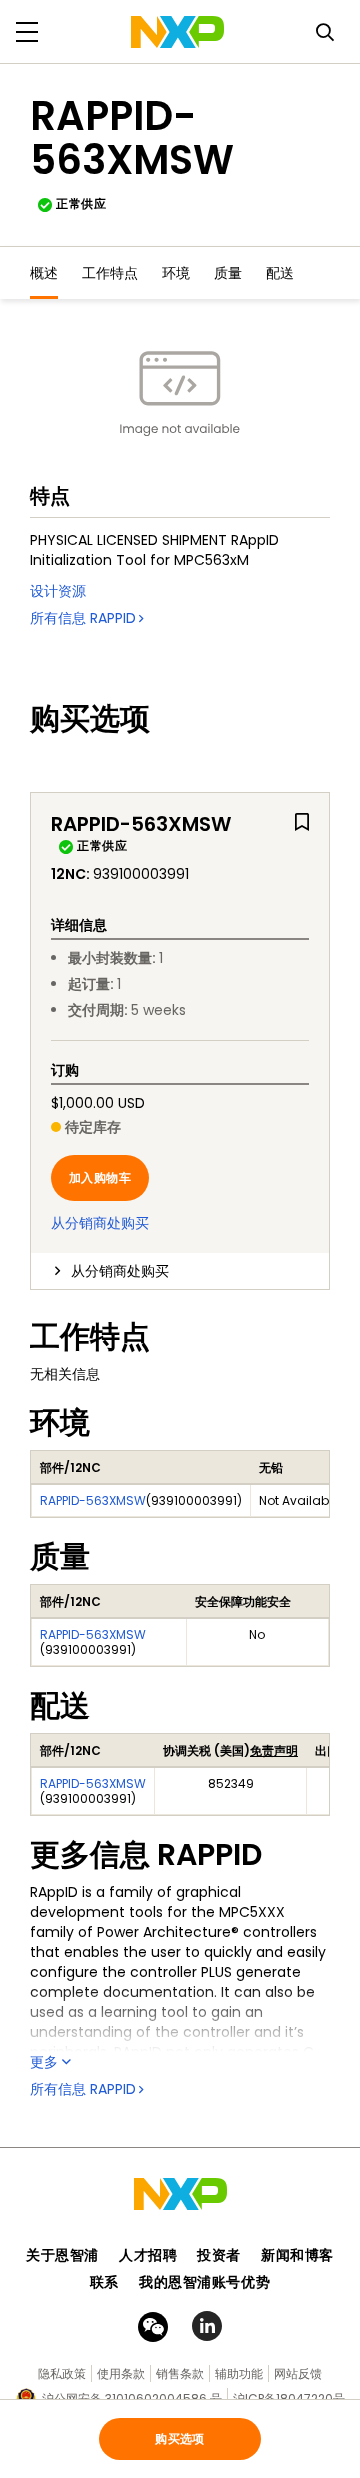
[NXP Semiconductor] (177, 32)
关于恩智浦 (62, 2255)
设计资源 (58, 591)
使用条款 (121, 2373)
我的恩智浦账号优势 (204, 2282)
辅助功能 (239, 2373)
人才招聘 (148, 2255)
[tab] (180, 1271)
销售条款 (180, 2373)
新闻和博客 (297, 2255)
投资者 (219, 2255)
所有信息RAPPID (83, 618)
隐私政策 (62, 2373)
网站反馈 (298, 2373)
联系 (104, 2282)
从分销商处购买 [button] (120, 1271)
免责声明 (274, 1750)
